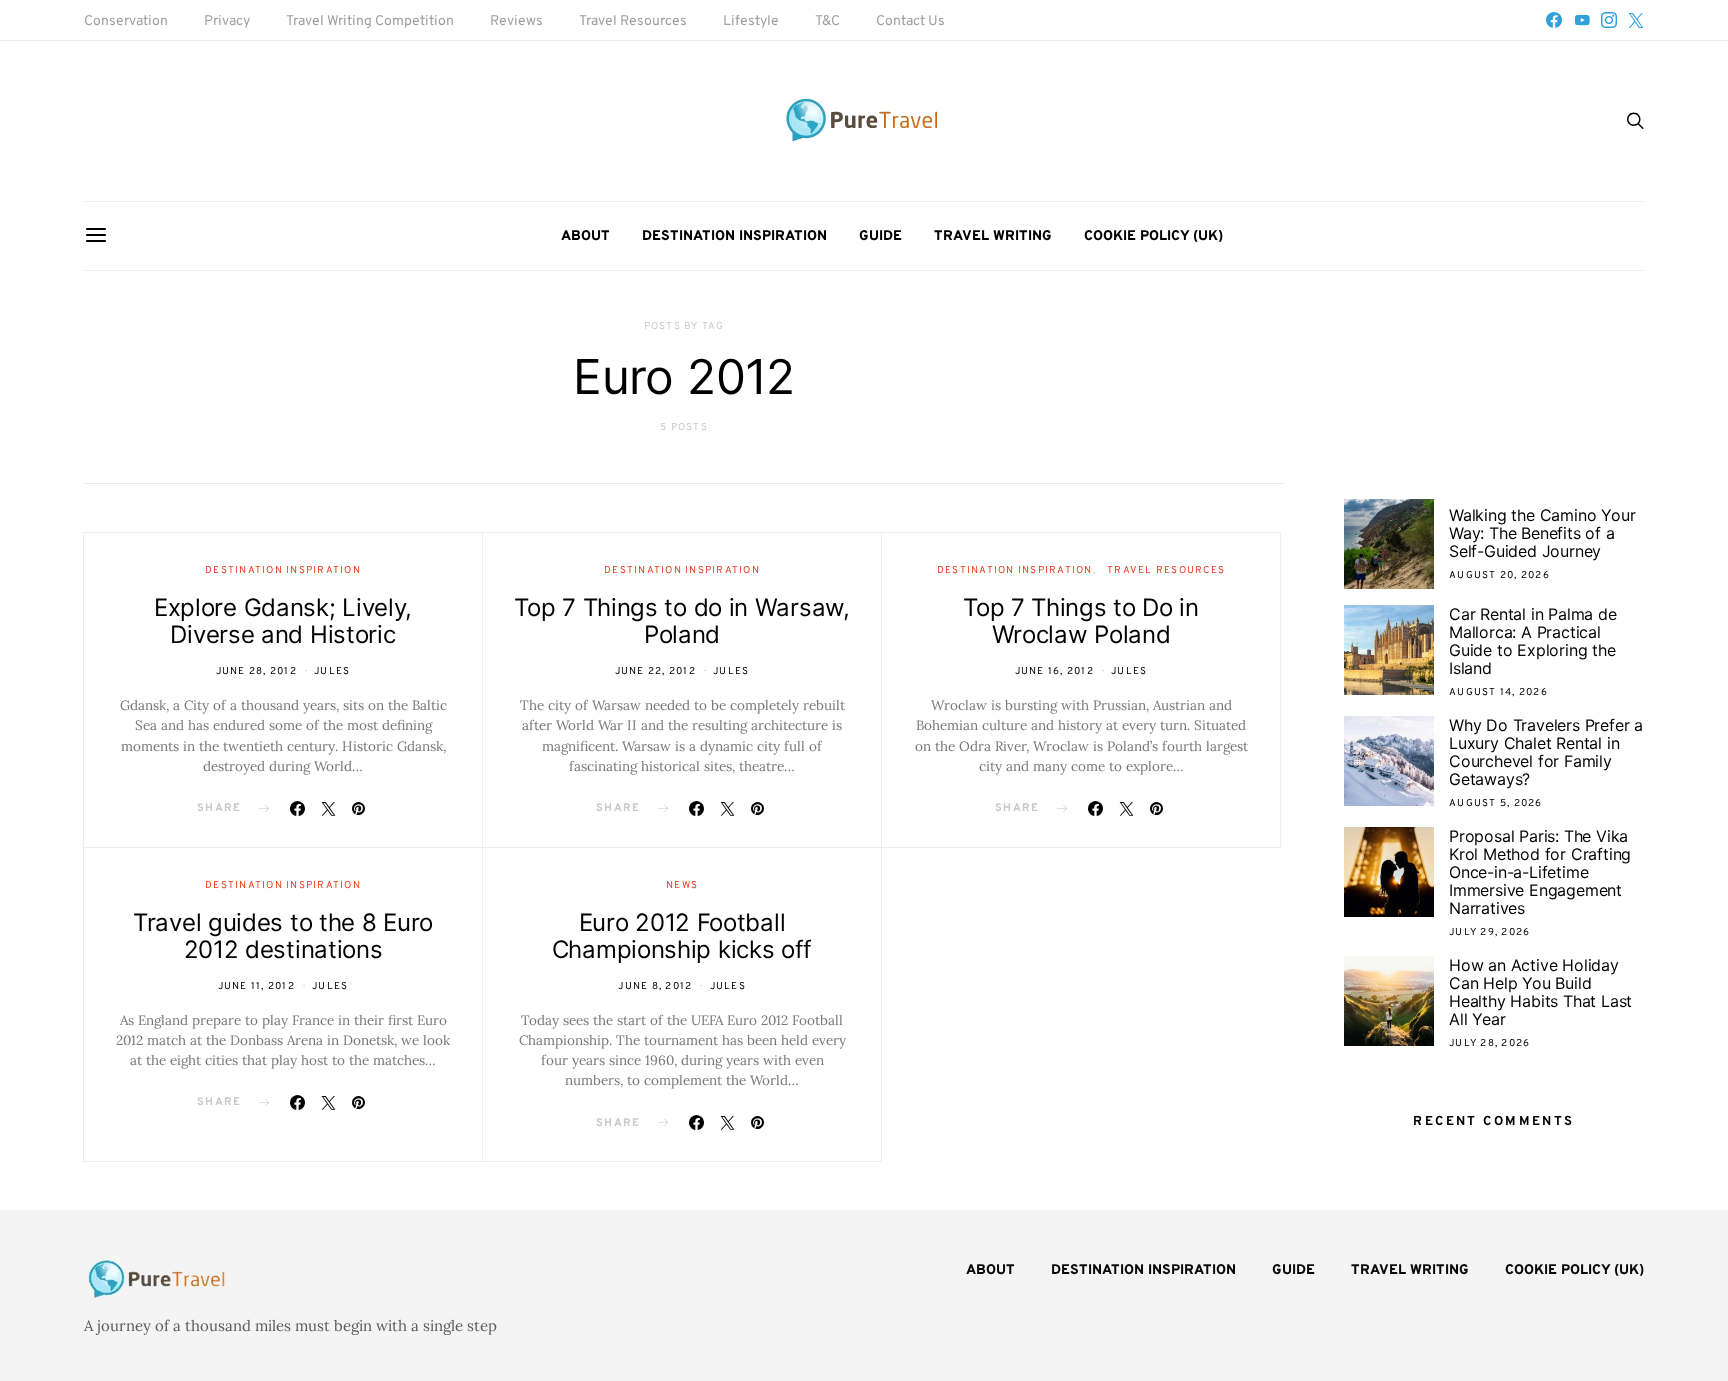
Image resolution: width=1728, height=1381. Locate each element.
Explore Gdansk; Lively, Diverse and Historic (283, 621)
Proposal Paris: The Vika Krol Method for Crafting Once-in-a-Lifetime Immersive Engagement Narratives (1540, 872)
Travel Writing (993, 236)
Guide (880, 236)
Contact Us (910, 21)
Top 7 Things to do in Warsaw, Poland (681, 621)
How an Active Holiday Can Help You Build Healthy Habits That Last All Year (1540, 992)
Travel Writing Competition (370, 21)
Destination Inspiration (734, 236)
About (585, 236)
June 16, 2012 (1054, 671)
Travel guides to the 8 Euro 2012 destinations (283, 936)
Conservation (126, 21)
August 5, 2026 (1496, 803)
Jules (332, 671)
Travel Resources (633, 21)
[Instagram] (1609, 20)
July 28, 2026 (1489, 1043)
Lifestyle (751, 21)
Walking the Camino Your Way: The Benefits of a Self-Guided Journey (1542, 533)
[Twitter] (1636, 20)
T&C (827, 21)
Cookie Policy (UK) (1153, 236)
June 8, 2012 (655, 986)
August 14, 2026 (1498, 692)
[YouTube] (1582, 20)
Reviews (516, 21)
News (682, 885)
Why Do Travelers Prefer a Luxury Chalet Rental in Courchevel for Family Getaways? (1546, 752)
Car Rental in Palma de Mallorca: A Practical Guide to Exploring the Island (1533, 641)
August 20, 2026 (1499, 575)
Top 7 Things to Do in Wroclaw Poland (1081, 621)
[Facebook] (1554, 20)
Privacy (227, 21)
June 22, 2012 (655, 671)
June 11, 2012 (256, 986)
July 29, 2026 (1489, 932)
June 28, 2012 (256, 671)
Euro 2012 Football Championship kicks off (682, 936)
